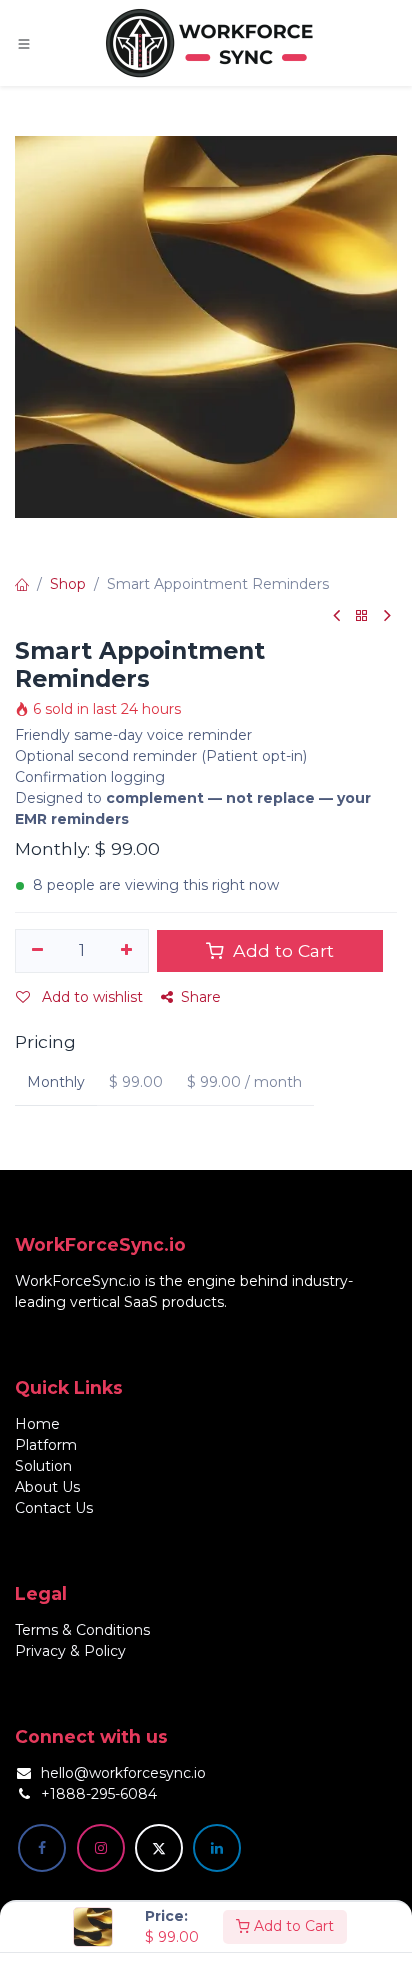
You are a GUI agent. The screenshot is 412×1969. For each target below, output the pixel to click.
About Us (47, 1487)
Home (37, 1424)
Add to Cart (292, 1926)
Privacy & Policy (70, 1651)
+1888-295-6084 (99, 1794)
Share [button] (201, 997)
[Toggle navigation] (24, 43)
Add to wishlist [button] (90, 997)
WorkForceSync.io (78, 1281)
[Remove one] (37, 951)
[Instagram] (101, 1848)
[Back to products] (362, 616)
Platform (46, 1445)
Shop (68, 584)
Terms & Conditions (82, 1630)
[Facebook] (42, 1848)
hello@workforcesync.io (123, 1773)
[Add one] (127, 951)
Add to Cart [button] (281, 950)
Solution (43, 1466)
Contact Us (54, 1508)
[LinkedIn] (217, 1848)
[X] (159, 1848)
